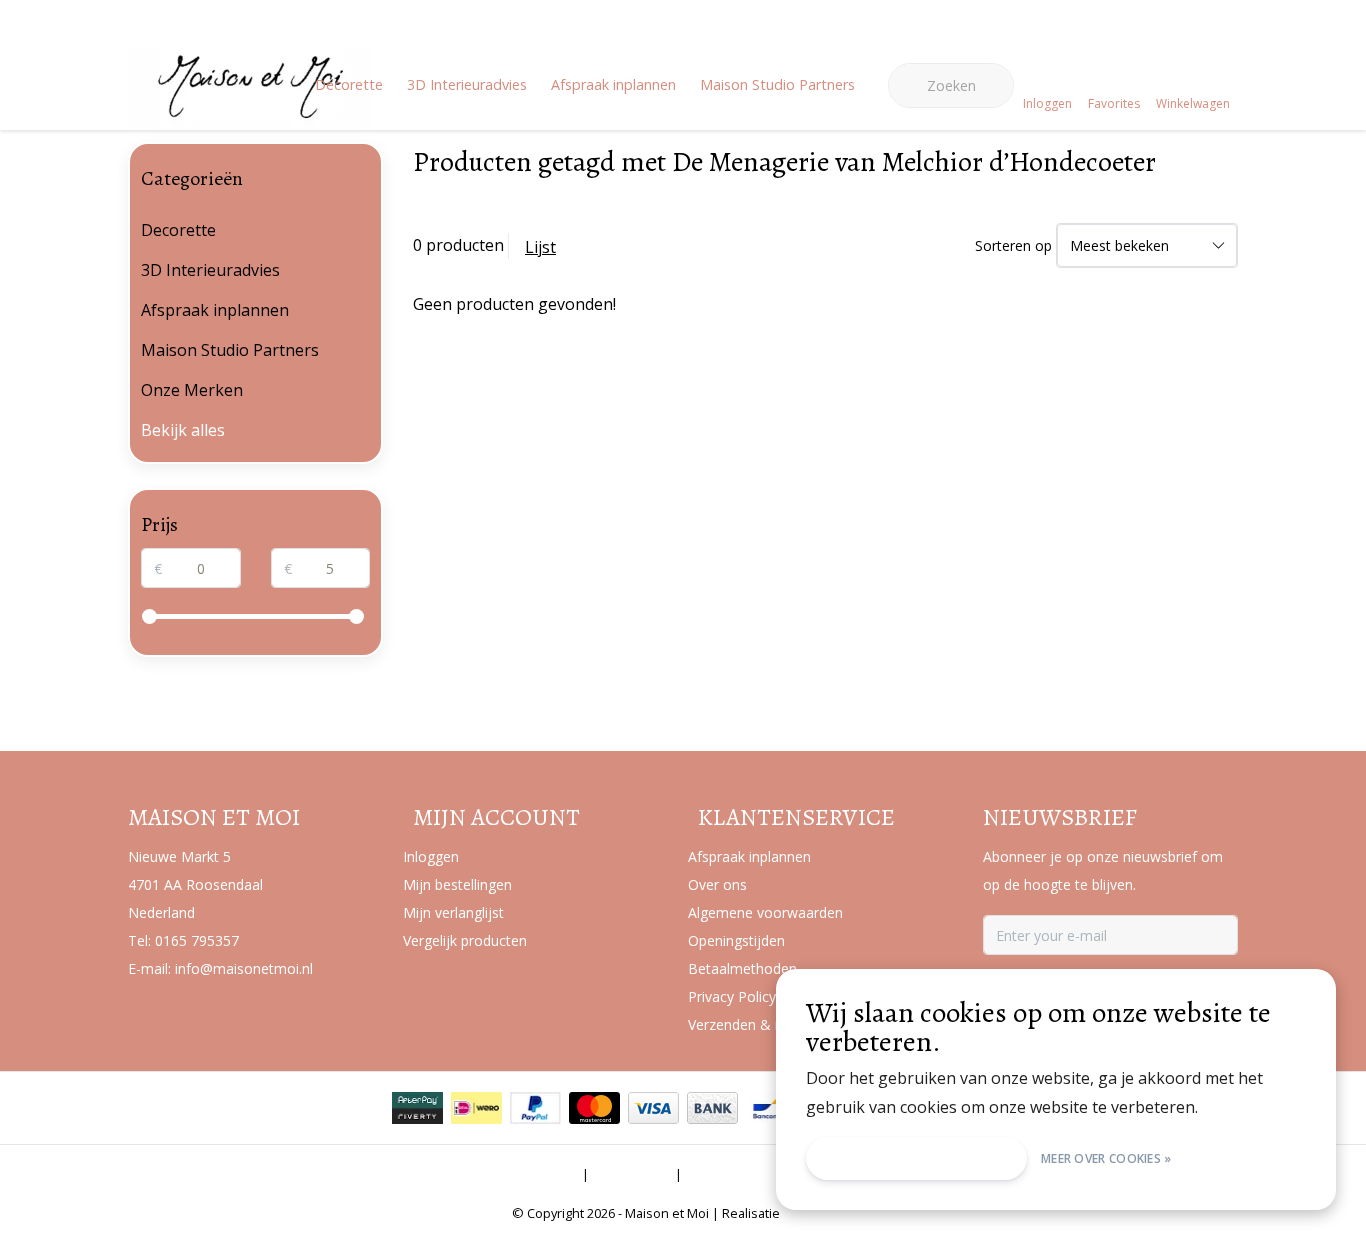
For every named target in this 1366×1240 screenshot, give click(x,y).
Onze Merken (192, 390)
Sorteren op (1013, 245)
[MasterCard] (594, 1108)
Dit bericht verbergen (916, 1158)
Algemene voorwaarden (498, 1174)
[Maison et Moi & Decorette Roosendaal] (250, 116)
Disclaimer (632, 1174)
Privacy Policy (733, 1174)
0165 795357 (197, 940)
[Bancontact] (771, 1108)
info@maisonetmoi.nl (244, 968)
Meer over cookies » (1106, 1158)
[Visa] (653, 1108)
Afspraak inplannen (613, 84)
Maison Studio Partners (777, 84)
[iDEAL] (476, 1108)
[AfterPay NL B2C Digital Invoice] (417, 1108)
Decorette (349, 84)
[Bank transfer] (712, 1108)
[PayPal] (535, 1108)
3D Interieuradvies (467, 84)
